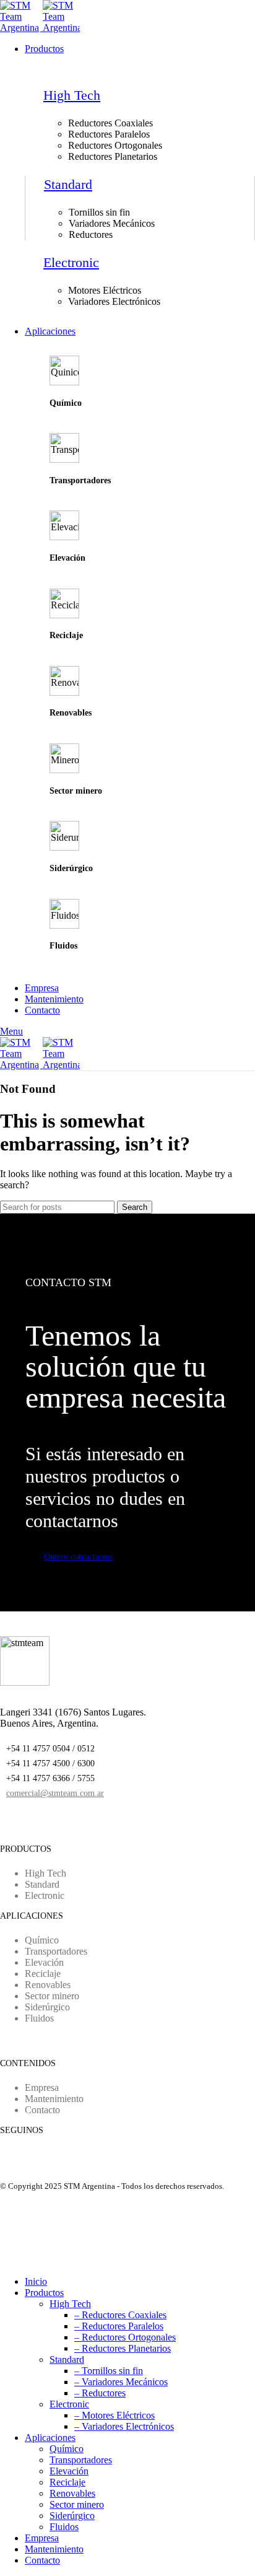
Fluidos (64, 2527)
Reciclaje (67, 2482)
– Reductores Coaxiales (120, 2315)
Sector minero (77, 2504)
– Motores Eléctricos (115, 2415)
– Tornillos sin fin (109, 2371)
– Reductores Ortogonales (125, 2337)
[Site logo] (21, 28)
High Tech (72, 95)
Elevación (69, 2471)
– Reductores (100, 2393)
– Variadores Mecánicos (121, 2382)
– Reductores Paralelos (119, 2326)
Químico (67, 2449)
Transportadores (81, 2460)
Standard (68, 184)
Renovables (72, 2493)
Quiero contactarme (78, 1557)
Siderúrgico (72, 2516)
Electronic (71, 262)
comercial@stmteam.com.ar (55, 1793)
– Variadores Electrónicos (124, 2426)
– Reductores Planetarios (123, 2348)
